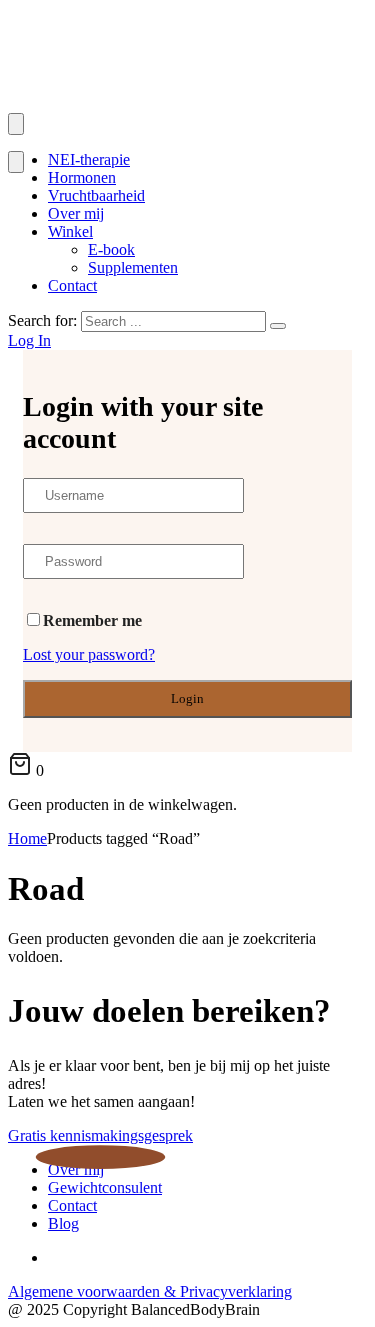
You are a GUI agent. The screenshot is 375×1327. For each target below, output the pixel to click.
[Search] (278, 326)
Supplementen (133, 267)
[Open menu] (16, 124)
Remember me (92, 620)
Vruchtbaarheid (96, 195)
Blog (63, 1223)
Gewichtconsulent (105, 1187)
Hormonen (82, 177)
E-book (111, 249)
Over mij (76, 213)
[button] (100, 1135)
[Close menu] (16, 162)
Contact (72, 285)
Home (27, 838)
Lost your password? (89, 654)
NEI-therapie (89, 159)
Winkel (70, 231)
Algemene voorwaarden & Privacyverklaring (150, 1291)
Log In (29, 340)
